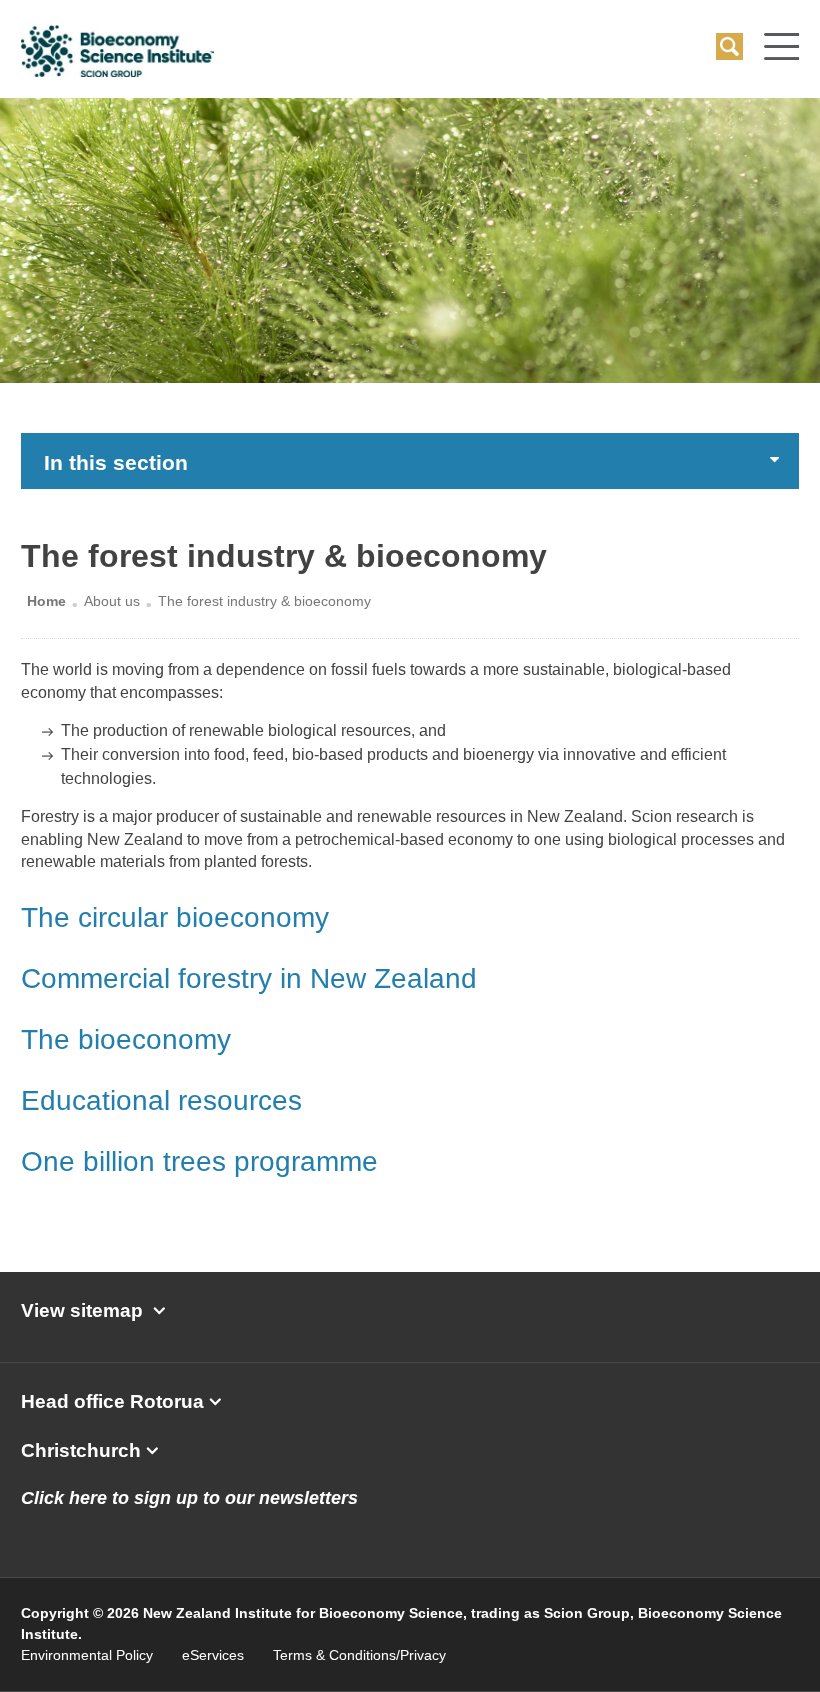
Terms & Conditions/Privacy (359, 1655)
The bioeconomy (126, 1039)
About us (112, 601)
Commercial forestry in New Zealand (249, 978)
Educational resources (161, 1100)
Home (46, 601)
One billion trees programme (199, 1161)
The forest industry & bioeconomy (264, 601)
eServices (213, 1655)
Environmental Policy (87, 1655)
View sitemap (82, 1310)
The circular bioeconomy (175, 917)
